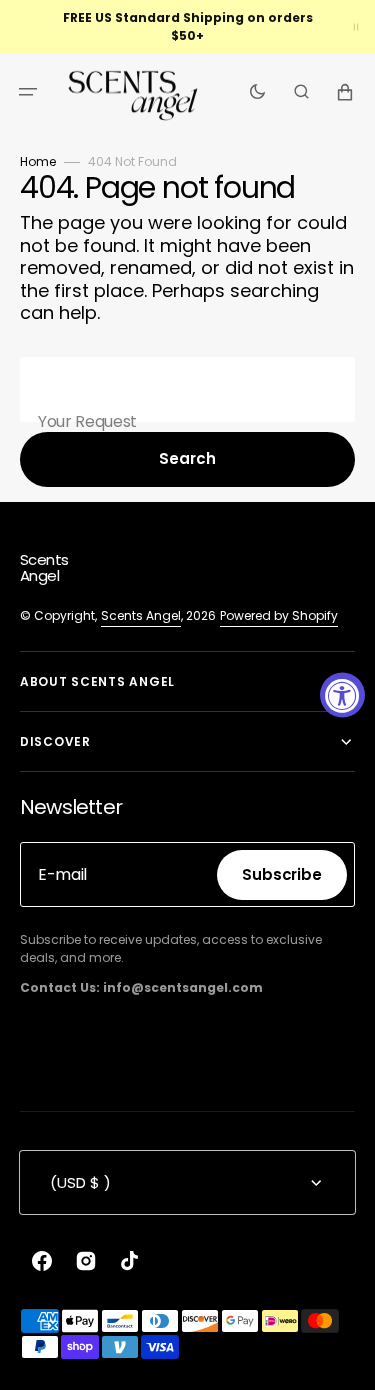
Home (38, 161)
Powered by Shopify (279, 615)
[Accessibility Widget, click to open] (342, 695)
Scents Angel (141, 615)
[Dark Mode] (257, 92)
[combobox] (187, 389)
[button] (28, 92)
